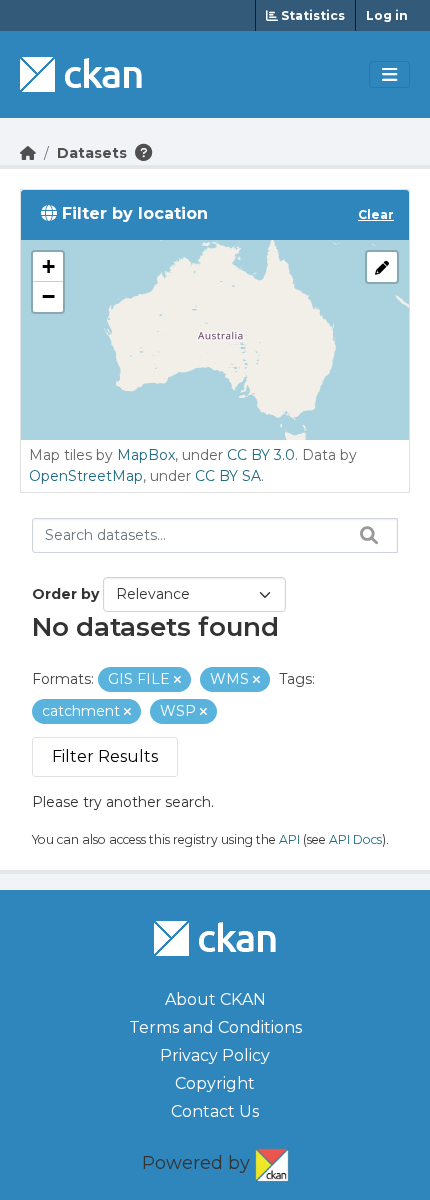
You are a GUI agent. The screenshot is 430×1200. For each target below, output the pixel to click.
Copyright (215, 1083)
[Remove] (177, 680)
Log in (387, 15)
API (289, 839)
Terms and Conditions (215, 1027)
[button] (48, 267)
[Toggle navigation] (389, 75)
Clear (376, 214)
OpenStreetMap (86, 476)
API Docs (355, 839)
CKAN (272, 1161)
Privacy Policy (215, 1055)
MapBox (146, 455)
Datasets (92, 153)
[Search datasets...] (364, 535)
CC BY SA (228, 476)
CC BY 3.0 (261, 455)
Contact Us (215, 1111)
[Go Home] (28, 153)
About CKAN (215, 999)
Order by (65, 594)
